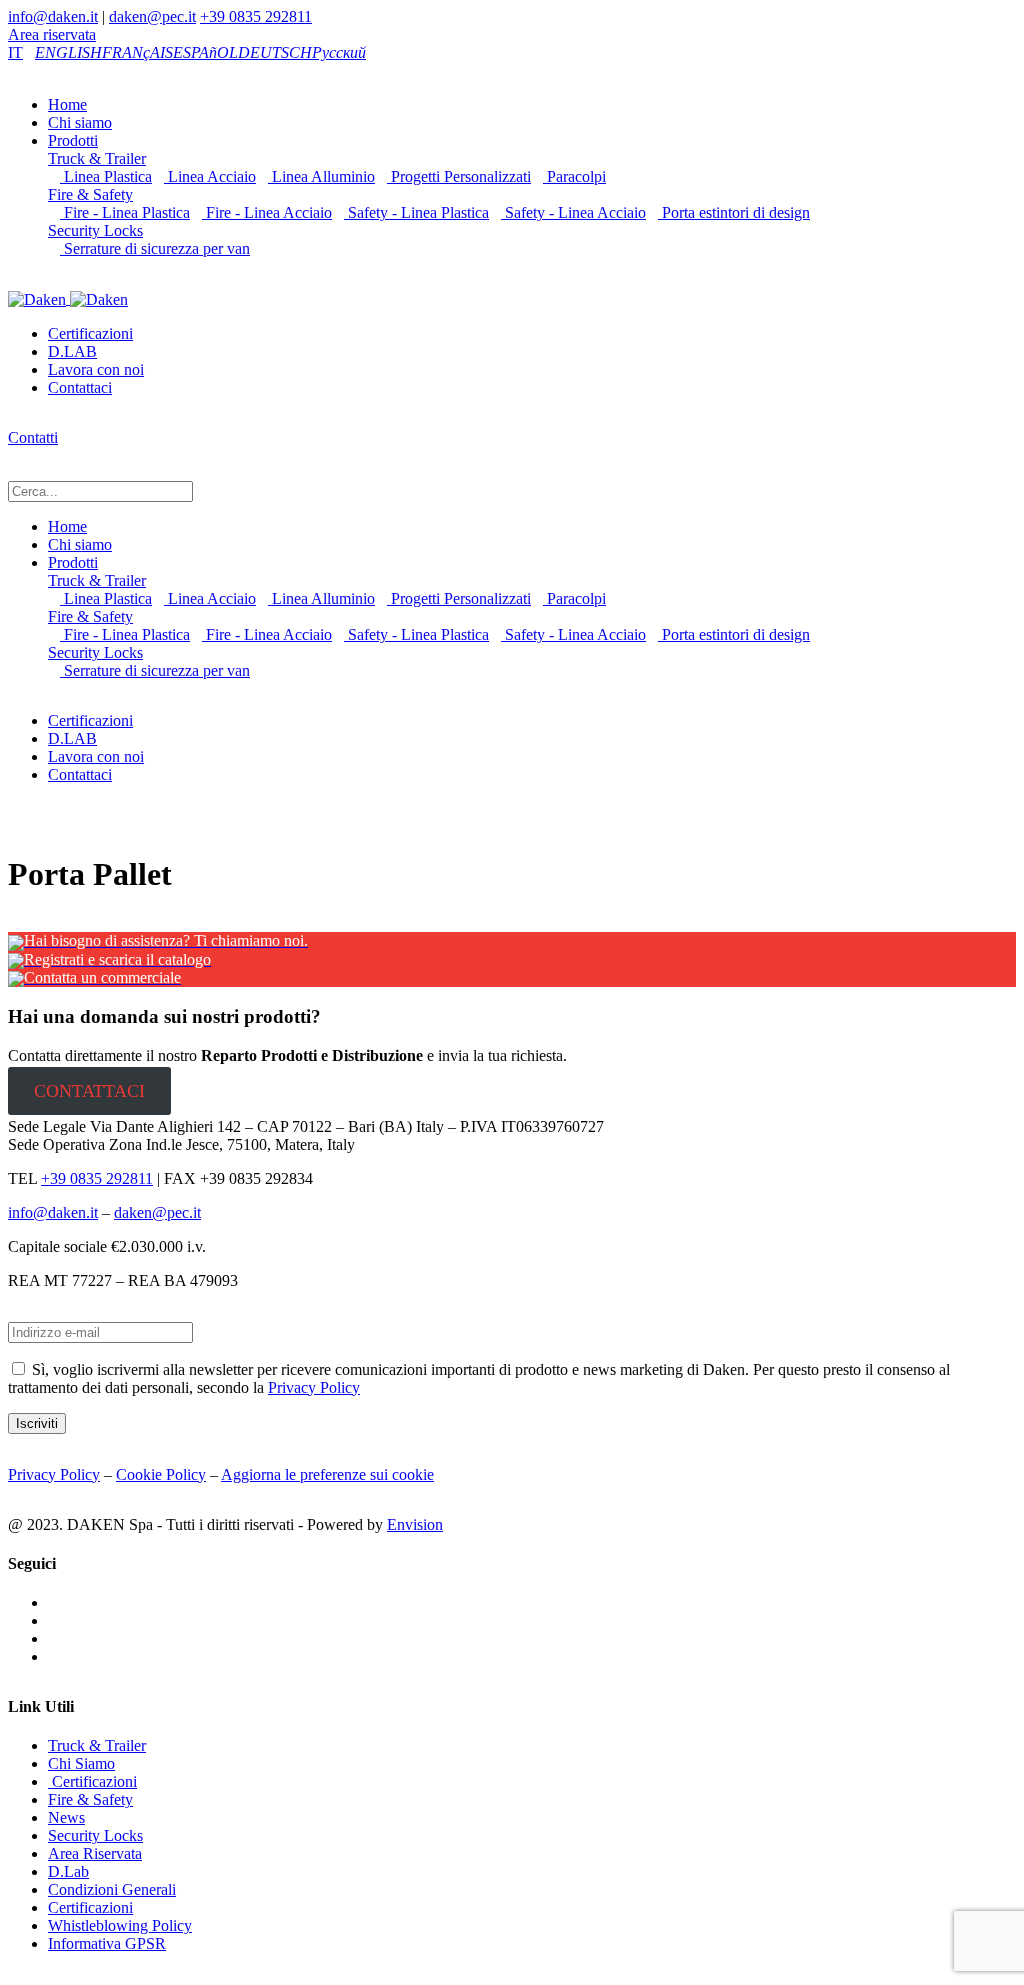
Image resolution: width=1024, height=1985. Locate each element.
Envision (415, 1524)
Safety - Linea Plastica (416, 212)
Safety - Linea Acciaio (573, 212)
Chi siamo (80, 122)
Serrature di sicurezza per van (155, 248)
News (66, 1817)
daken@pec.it (152, 16)
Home (67, 104)
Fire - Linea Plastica (125, 212)
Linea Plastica (106, 176)
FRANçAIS (137, 52)
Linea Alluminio (321, 176)
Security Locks (95, 230)
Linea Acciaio (210, 176)
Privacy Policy (314, 1387)
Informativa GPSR (107, 1943)
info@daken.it (53, 16)
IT (15, 52)
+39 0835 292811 (256, 16)
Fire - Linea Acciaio (267, 212)
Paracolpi (574, 176)
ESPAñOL (205, 52)
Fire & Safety (90, 194)
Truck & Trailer (97, 158)
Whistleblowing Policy (120, 1925)
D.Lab (68, 1871)
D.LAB (72, 351)
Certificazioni (90, 333)
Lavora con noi (96, 369)
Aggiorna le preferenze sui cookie (327, 1474)
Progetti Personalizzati (459, 176)
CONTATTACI (89, 1091)
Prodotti (73, 140)
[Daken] (68, 298)
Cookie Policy (161, 1474)
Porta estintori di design (734, 212)
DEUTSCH (275, 52)
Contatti (33, 437)
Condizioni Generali (112, 1889)
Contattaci (80, 387)
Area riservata (52, 34)
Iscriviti (37, 1423)
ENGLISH (68, 52)
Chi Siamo (81, 1763)
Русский (339, 52)
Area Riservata (95, 1853)
